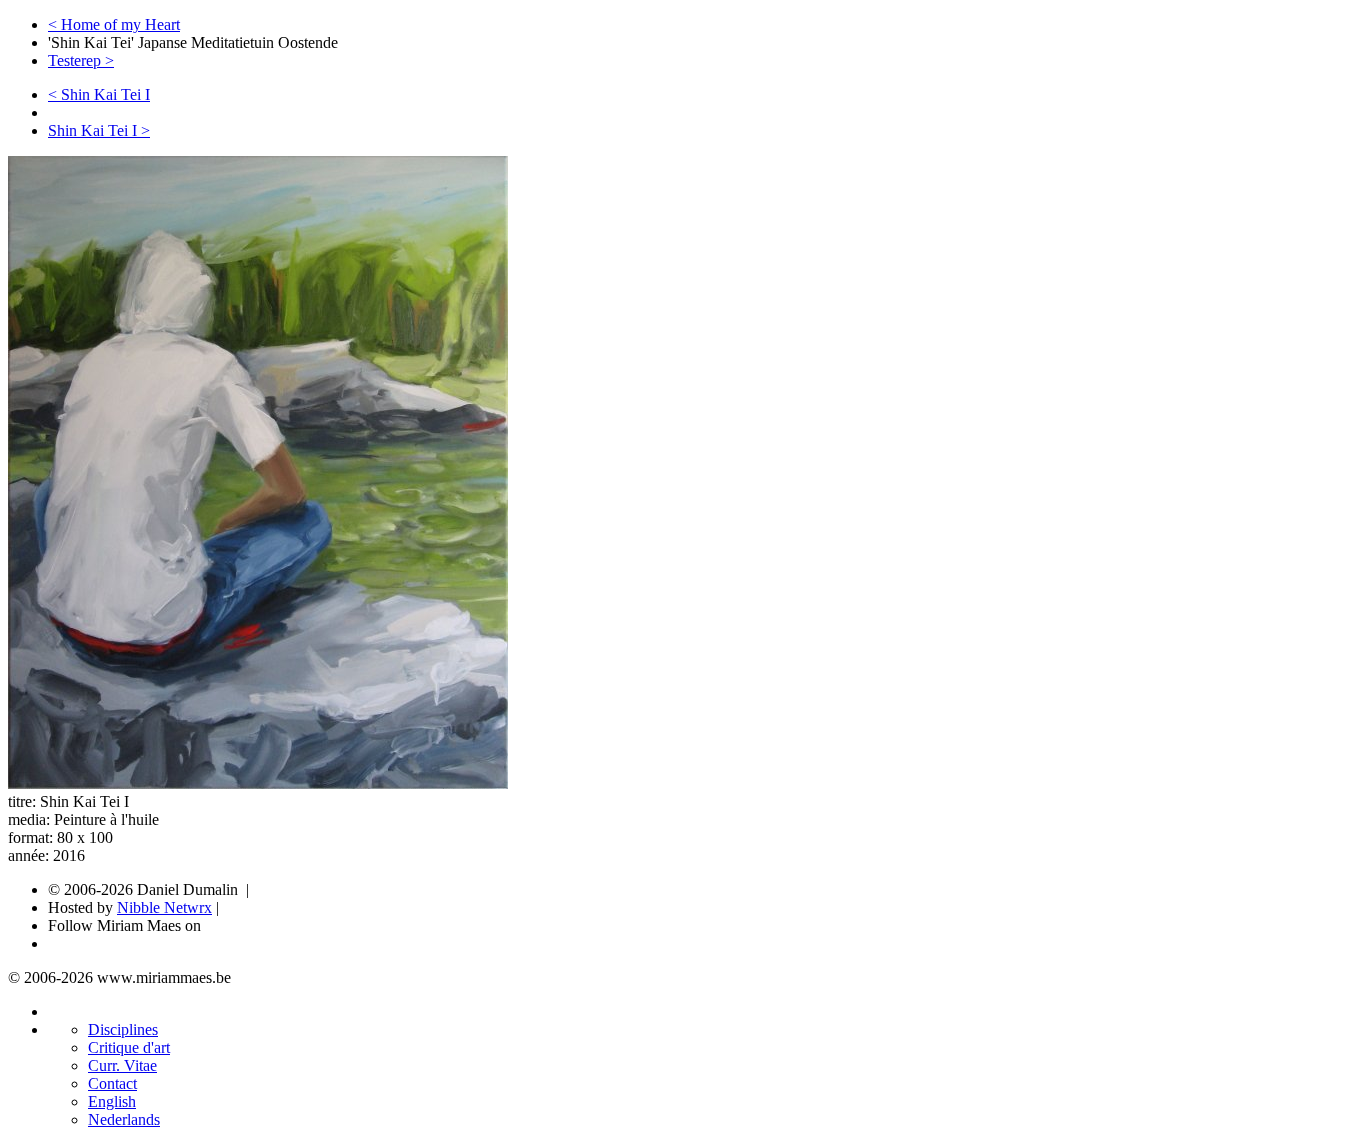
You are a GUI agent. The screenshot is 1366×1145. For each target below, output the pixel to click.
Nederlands (124, 1119)
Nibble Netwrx (164, 907)
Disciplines (123, 1029)
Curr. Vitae (122, 1065)
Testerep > (81, 60)
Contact (112, 1083)
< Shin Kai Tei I (99, 94)
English (112, 1101)
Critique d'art (129, 1047)
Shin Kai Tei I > (99, 130)
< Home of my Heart (114, 24)
